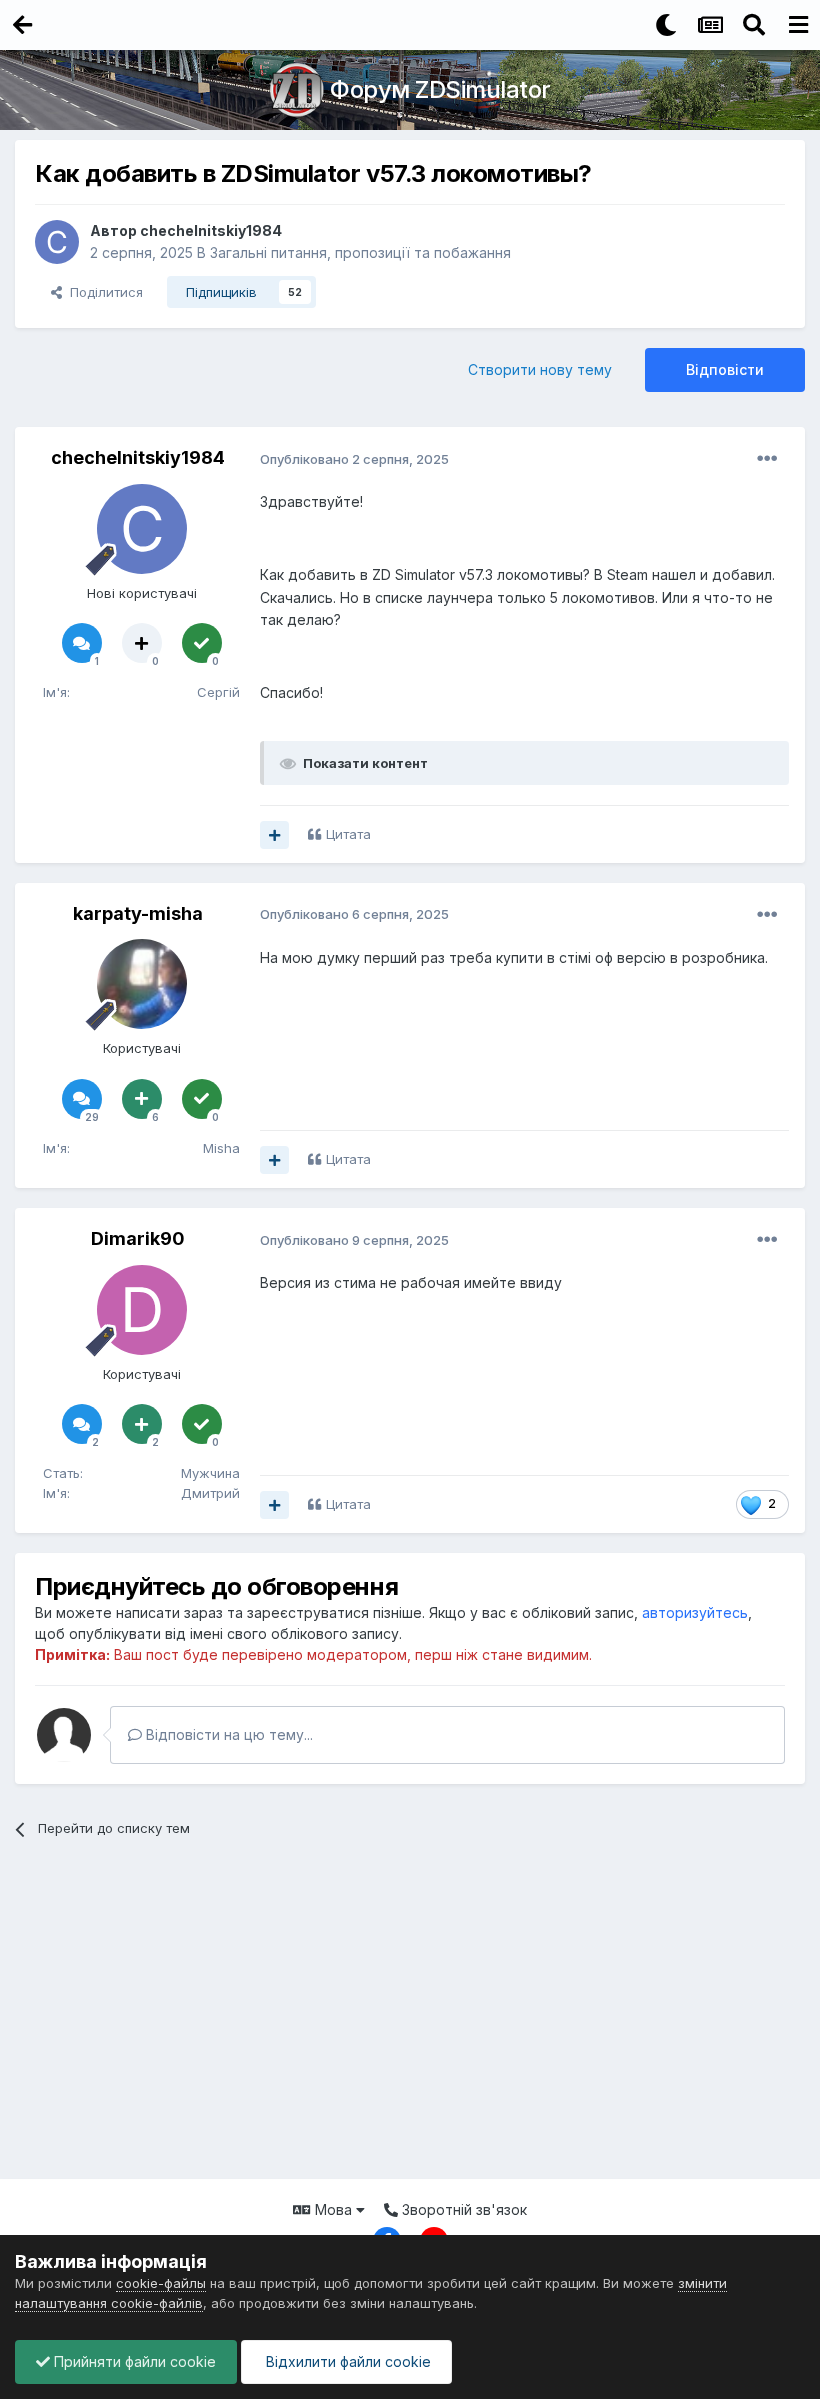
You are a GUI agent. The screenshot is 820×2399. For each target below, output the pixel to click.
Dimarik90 (138, 1238)
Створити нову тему (540, 369)
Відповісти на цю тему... (227, 1734)
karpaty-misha (138, 913)
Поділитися (102, 292)
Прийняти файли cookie (133, 2361)
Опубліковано (354, 459)
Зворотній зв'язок (462, 2209)
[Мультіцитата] (274, 835)
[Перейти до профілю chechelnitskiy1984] (57, 242)
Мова (333, 2209)
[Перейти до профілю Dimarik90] (142, 1310)
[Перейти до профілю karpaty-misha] (142, 984)
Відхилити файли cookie (346, 2361)
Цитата (348, 834)
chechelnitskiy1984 (211, 230)
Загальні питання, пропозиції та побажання (360, 252)
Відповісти (725, 369)
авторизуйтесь (695, 1612)
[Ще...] (767, 459)
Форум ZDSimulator (440, 89)
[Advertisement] (410, 2019)
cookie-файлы (161, 2283)
